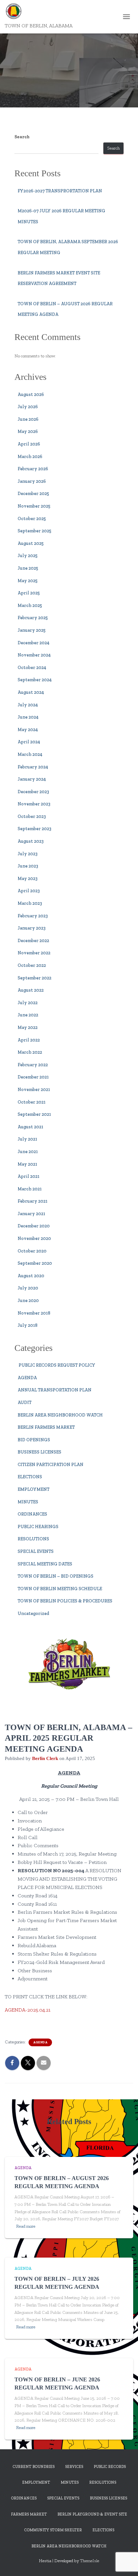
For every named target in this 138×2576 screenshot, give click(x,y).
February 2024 (33, 767)
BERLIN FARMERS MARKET (46, 1427)
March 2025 (30, 605)
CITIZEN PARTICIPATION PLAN (51, 1465)
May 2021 (27, 1164)
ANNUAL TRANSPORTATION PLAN (55, 1390)
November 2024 (34, 655)
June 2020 (28, 1301)
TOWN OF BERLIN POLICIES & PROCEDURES (65, 1601)
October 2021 (32, 1102)
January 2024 (32, 779)
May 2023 (28, 879)
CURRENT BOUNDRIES (34, 2467)
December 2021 (33, 1077)
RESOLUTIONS (33, 1539)
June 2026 (28, 419)
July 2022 (28, 1003)
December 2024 (34, 643)
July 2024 (28, 705)
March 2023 (30, 903)
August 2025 (31, 543)
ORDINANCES (32, 1514)
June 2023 (28, 866)
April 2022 (29, 1040)
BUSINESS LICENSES (39, 1452)
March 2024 (30, 754)
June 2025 (28, 568)
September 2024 (35, 680)
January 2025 (32, 630)
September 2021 (34, 1114)
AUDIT (25, 1403)
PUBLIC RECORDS (110, 2467)
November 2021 (34, 1090)
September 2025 (34, 531)
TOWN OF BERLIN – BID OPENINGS (56, 1576)
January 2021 (31, 1214)
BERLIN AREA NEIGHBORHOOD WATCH (60, 1415)
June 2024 (28, 717)
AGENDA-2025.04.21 (28, 2010)
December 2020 (34, 1226)
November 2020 (34, 1238)
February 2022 (33, 1065)
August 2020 (31, 1276)
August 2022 (31, 990)
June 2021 (28, 1152)
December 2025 (33, 494)
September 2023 (34, 829)
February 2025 (33, 618)
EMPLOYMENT (34, 1489)
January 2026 (32, 481)
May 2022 (28, 1027)
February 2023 (33, 916)
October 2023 (32, 816)
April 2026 (29, 444)
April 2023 (29, 891)
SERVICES (74, 2467)
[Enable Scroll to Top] (125, 2563)
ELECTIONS (30, 1477)
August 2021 (30, 1127)
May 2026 (28, 431)
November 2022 (34, 953)
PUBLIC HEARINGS (38, 1527)
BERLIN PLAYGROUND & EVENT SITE (92, 2514)
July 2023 (28, 854)
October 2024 (32, 668)
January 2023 (32, 928)
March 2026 (30, 457)
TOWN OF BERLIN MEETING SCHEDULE (60, 1589)
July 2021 (27, 1139)
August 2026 (31, 394)
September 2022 (34, 978)
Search (22, 137)
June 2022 (28, 1015)
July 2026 (28, 407)
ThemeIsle (90, 2561)
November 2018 (34, 1313)
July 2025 (28, 556)
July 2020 (28, 1288)
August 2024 (31, 692)
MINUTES (28, 1502)
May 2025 (28, 581)
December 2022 (33, 941)
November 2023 (34, 804)
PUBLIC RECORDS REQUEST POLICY (56, 1365)
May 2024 (28, 730)
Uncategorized (33, 1613)
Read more (26, 2226)
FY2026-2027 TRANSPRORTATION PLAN (60, 191)
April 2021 (29, 1176)
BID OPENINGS (34, 1440)
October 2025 (32, 519)
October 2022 (32, 965)
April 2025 (29, 593)
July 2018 (28, 1325)
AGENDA (27, 1378)
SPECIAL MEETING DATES (45, 1564)
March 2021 (30, 1189)
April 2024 (29, 742)
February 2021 (33, 1201)
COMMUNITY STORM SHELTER (53, 2530)
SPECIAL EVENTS (36, 1551)
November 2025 (34, 506)
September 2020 (35, 1263)
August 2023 (31, 841)
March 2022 (30, 1052)
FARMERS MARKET (29, 2514)
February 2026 (33, 469)
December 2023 (33, 792)
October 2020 (32, 1251)
